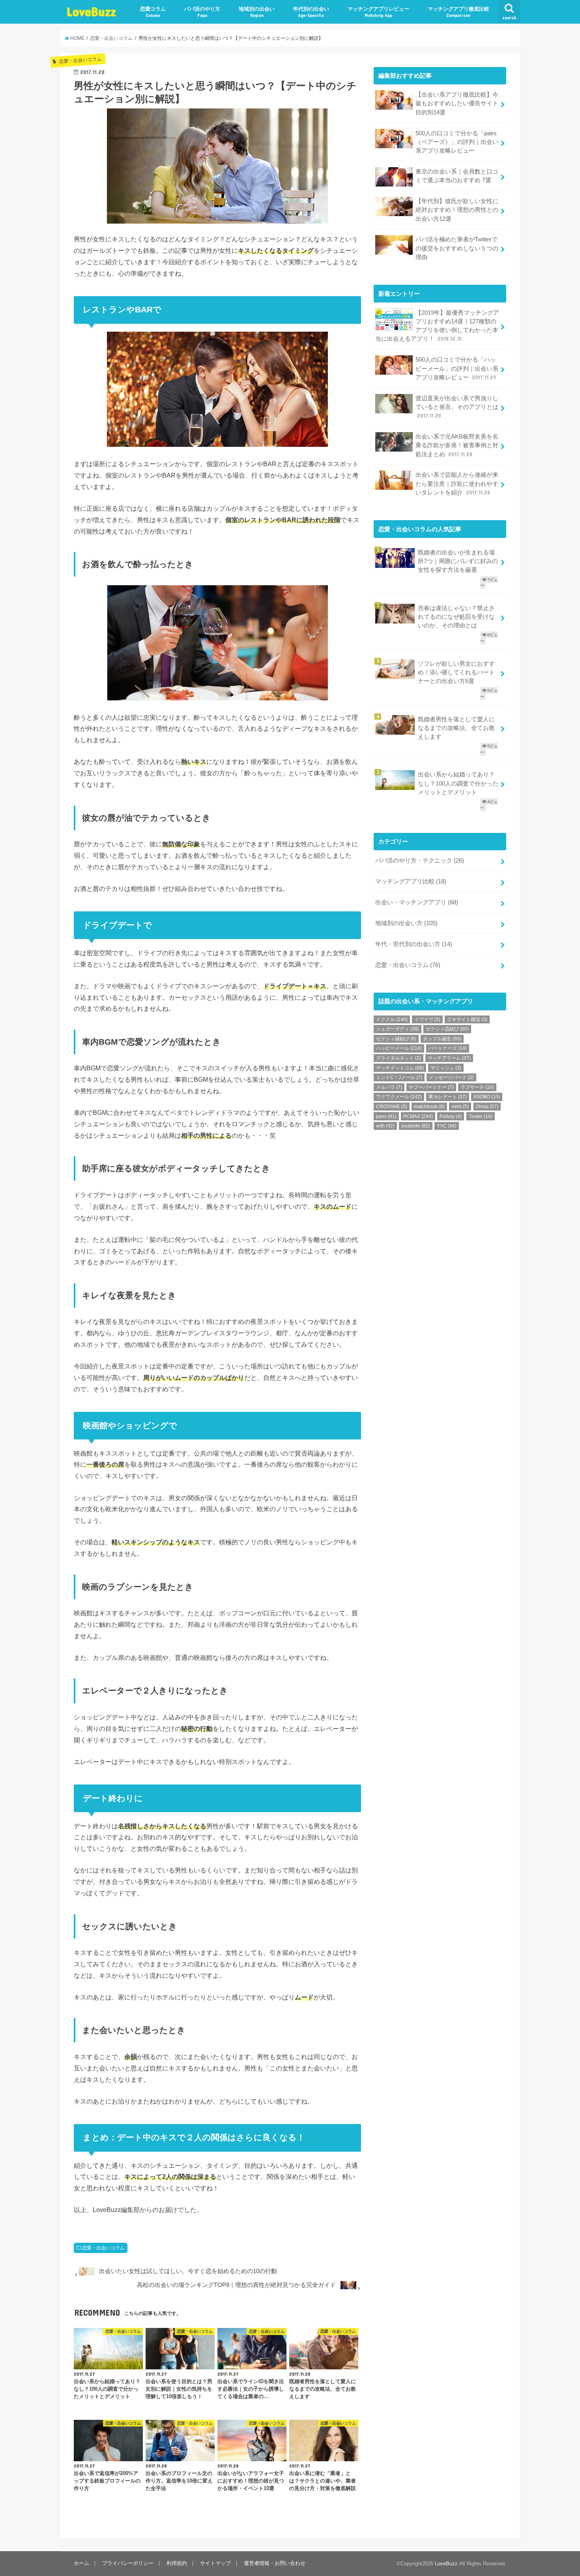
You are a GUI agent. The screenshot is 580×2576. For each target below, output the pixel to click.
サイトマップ (215, 2563)
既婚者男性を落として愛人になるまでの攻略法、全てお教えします (456, 728)
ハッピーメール (399, 1048)
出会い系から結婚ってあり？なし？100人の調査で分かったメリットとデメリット (458, 783)
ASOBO (487, 1097)
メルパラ (389, 1087)
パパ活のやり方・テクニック (420, 861)
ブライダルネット (399, 1058)
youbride (416, 1126)
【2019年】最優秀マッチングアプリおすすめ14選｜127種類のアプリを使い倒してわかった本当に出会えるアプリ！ (437, 326)
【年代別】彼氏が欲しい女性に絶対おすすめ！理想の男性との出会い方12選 (457, 210)
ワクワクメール (399, 1097)
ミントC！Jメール (399, 1077)
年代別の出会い (311, 12)
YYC (447, 1126)
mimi (460, 1107)
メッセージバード (451, 1077)
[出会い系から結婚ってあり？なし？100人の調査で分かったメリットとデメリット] (440, 768)
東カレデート (448, 1097)
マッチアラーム (449, 1058)
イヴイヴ (427, 1019)
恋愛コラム (153, 12)
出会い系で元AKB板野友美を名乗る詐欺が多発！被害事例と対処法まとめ (457, 445)
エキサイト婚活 (467, 1019)
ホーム (81, 2563)
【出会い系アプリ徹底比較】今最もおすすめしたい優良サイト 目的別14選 (457, 103)
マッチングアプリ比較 (411, 881)
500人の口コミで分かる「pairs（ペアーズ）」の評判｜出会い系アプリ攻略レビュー (457, 142)
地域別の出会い (257, 12)
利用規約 (177, 2563)
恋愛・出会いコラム (103, 2248)
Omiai (487, 1107)
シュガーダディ (398, 1029)
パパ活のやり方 (202, 12)
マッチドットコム (400, 1068)
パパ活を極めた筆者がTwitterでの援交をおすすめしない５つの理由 (457, 248)
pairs (386, 1116)
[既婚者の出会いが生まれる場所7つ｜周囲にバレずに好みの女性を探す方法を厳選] (440, 545)
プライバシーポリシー (128, 2563)
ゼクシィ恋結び (447, 1029)
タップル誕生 (442, 1039)
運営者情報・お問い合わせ (275, 2563)
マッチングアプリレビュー (378, 12)
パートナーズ (448, 1048)
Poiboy (451, 1116)
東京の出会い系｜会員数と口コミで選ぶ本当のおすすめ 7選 (457, 176)
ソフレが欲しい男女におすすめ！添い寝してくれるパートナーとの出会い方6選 (456, 672)
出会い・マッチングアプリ (417, 902)
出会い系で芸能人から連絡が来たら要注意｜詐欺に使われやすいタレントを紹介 (457, 483)
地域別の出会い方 (406, 923)
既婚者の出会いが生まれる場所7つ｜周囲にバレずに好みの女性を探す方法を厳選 (458, 561)
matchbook (429, 1107)
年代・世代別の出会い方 (414, 944)
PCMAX (418, 1116)
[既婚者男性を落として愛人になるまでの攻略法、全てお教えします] (440, 712)
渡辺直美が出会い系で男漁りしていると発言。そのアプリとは (457, 407)
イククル (392, 1019)
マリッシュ (446, 1068)
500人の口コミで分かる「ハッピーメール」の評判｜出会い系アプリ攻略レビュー (457, 368)
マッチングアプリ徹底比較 (458, 12)
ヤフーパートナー (431, 1087)
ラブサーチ (477, 1087)
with (385, 1126)
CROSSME (392, 1107)
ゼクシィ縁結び (396, 1039)
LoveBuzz (91, 11)
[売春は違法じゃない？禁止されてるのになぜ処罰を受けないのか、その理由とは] (440, 601)
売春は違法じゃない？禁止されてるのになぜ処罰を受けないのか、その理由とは (456, 617)
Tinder (481, 1116)
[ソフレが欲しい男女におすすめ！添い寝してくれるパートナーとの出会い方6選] (440, 656)
